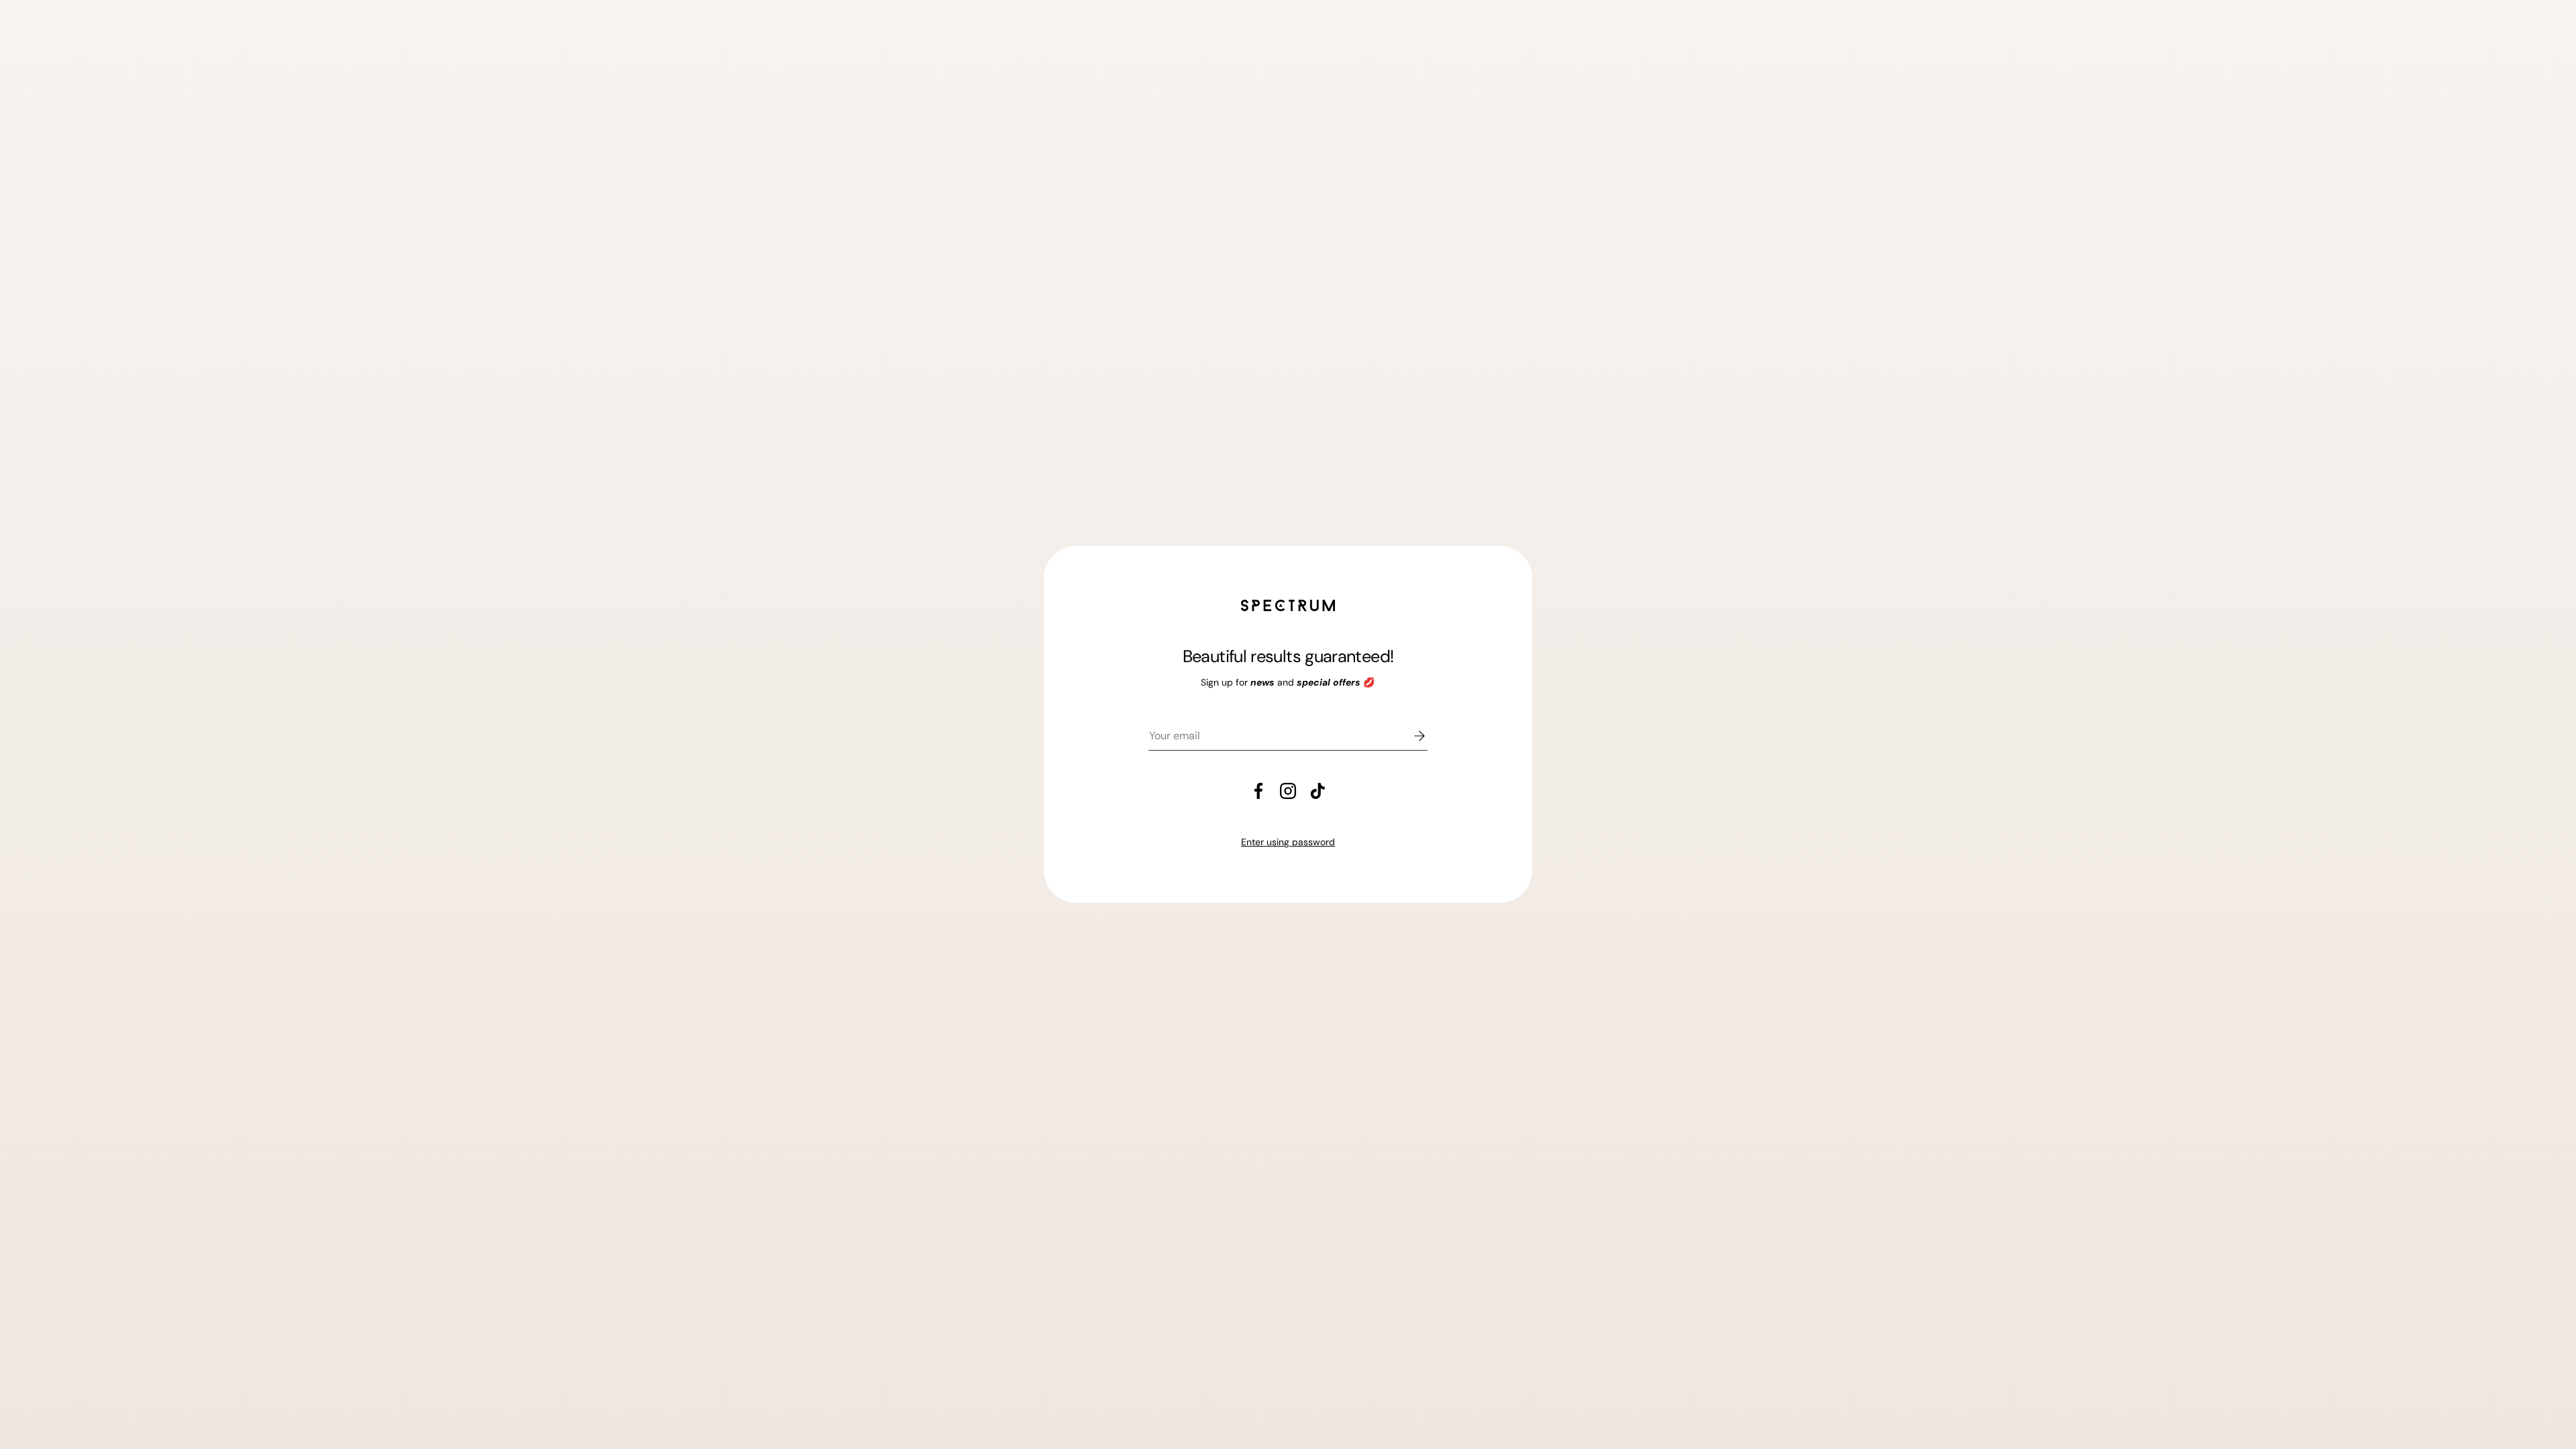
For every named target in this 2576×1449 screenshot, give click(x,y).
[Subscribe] (1410, 736)
